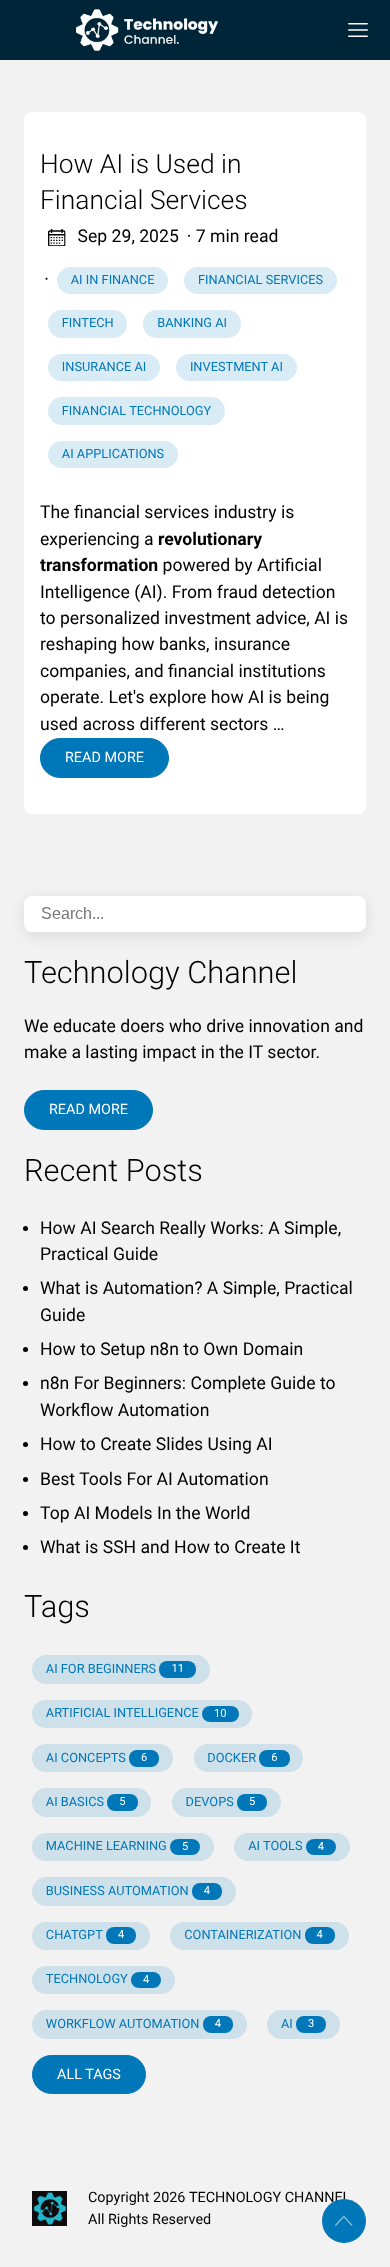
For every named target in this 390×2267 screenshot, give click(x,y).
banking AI (192, 323)
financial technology (136, 411)
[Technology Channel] (171, 30)
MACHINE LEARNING (117, 1846)
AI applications (113, 454)
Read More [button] (88, 1109)
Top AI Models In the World (145, 1514)
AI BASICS (86, 1802)
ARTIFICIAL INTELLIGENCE (136, 1713)
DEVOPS (221, 1802)
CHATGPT (85, 1935)
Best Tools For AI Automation (154, 1480)
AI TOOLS (286, 1846)
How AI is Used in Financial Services (144, 183)
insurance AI (104, 367)
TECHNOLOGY (97, 1979)
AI (297, 2024)
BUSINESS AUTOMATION (128, 1891)
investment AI (236, 367)
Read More (104, 757)
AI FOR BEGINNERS (115, 1669)
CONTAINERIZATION (253, 1935)
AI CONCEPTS (97, 1758)
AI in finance (113, 280)
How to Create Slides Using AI (156, 1445)
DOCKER (242, 1758)
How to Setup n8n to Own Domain (171, 1350)
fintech (88, 323)
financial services (260, 280)
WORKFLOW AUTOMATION (133, 2024)
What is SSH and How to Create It (170, 1548)
